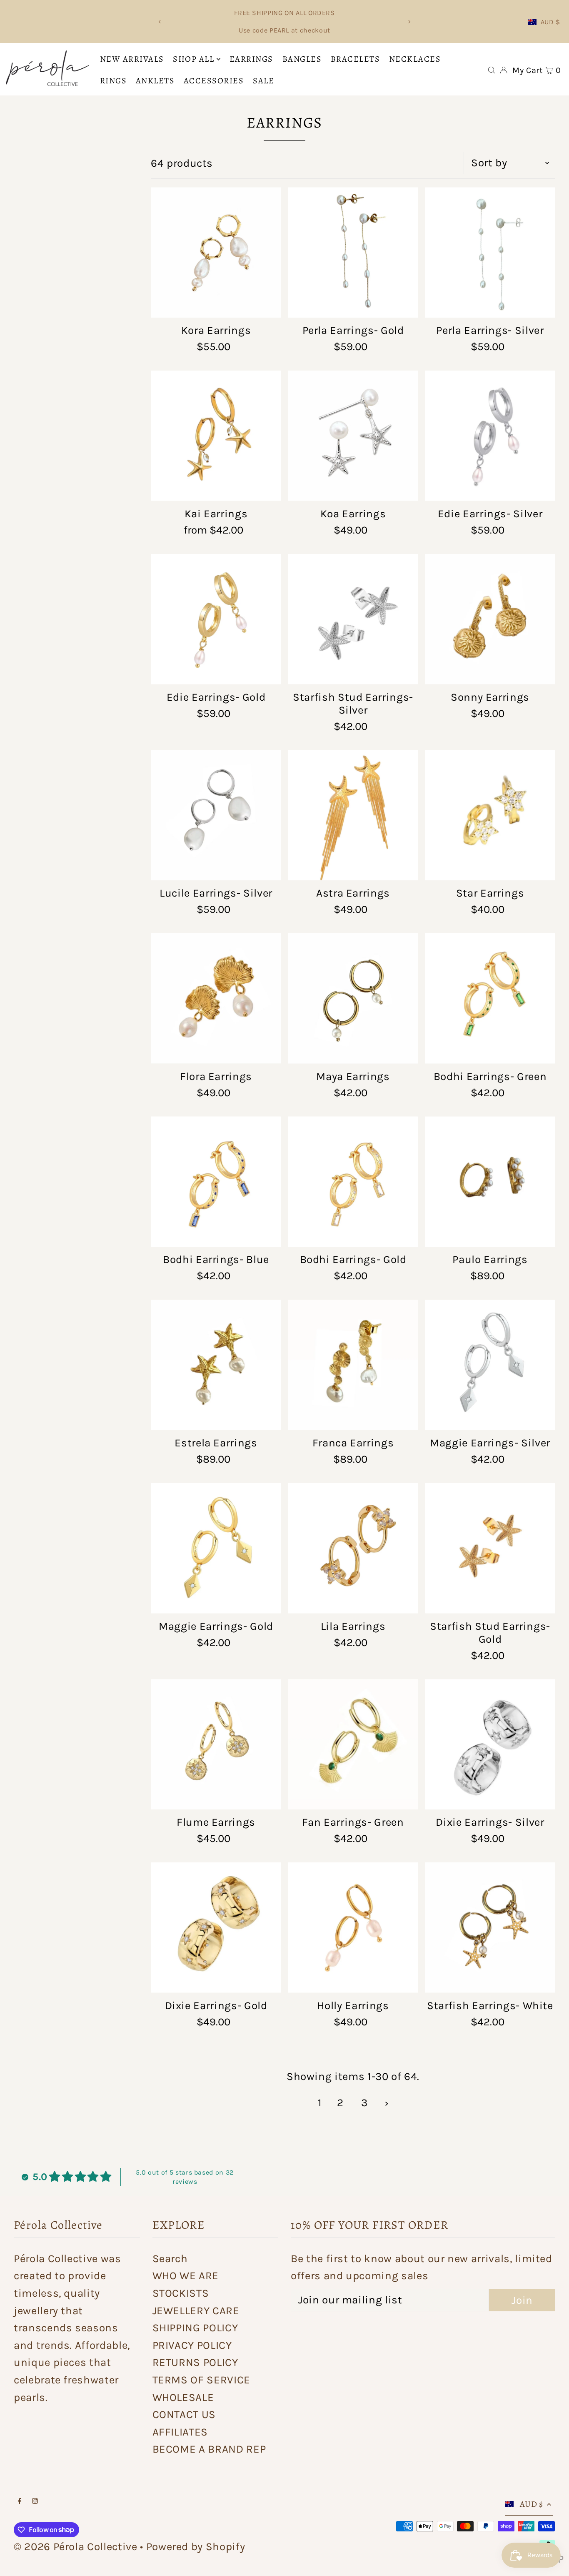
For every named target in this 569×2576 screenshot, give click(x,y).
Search (170, 2259)
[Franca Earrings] (353, 1365)
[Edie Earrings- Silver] (490, 436)
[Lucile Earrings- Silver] (216, 815)
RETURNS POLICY (195, 2362)
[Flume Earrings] (216, 1744)
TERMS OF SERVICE (201, 2380)
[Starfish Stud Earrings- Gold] (490, 1548)
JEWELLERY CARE (196, 2311)
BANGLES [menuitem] (302, 59)
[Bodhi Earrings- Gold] (353, 1182)
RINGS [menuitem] (114, 81)
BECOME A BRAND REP (209, 2449)
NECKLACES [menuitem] (415, 59)
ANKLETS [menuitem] (155, 81)
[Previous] (160, 22)
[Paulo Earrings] (490, 1182)
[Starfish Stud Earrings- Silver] (353, 619)
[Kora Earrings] (216, 252)
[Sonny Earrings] (490, 619)
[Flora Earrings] (216, 999)
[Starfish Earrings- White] (490, 1928)
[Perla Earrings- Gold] (353, 252)
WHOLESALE (183, 2397)
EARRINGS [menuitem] (251, 59)
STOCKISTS (181, 2293)
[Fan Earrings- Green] (353, 1744)
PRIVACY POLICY (192, 2345)
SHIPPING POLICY (195, 2328)
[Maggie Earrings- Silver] (490, 1365)
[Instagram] (35, 2501)
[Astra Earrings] (353, 815)
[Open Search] (492, 70)
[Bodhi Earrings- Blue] (216, 1182)
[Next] (409, 22)
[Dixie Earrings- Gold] (216, 1928)
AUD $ (550, 22)
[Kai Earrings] (216, 436)
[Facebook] (20, 2501)
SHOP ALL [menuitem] (193, 59)
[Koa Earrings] (353, 436)
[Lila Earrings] (353, 1548)
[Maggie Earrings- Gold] (216, 1548)
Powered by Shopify (196, 2547)
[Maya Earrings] (353, 999)
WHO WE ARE (186, 2276)
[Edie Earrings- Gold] (216, 619)
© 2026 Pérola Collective (76, 2547)
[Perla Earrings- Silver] (490, 252)
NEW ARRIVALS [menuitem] (132, 59)
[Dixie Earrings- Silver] (490, 1744)
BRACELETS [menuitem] (356, 59)
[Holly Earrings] (353, 1928)
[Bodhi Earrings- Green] (490, 999)
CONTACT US (184, 2414)
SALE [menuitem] (263, 81)
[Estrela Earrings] (216, 1365)
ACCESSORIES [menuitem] (214, 81)
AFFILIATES (180, 2432)
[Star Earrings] (490, 815)
